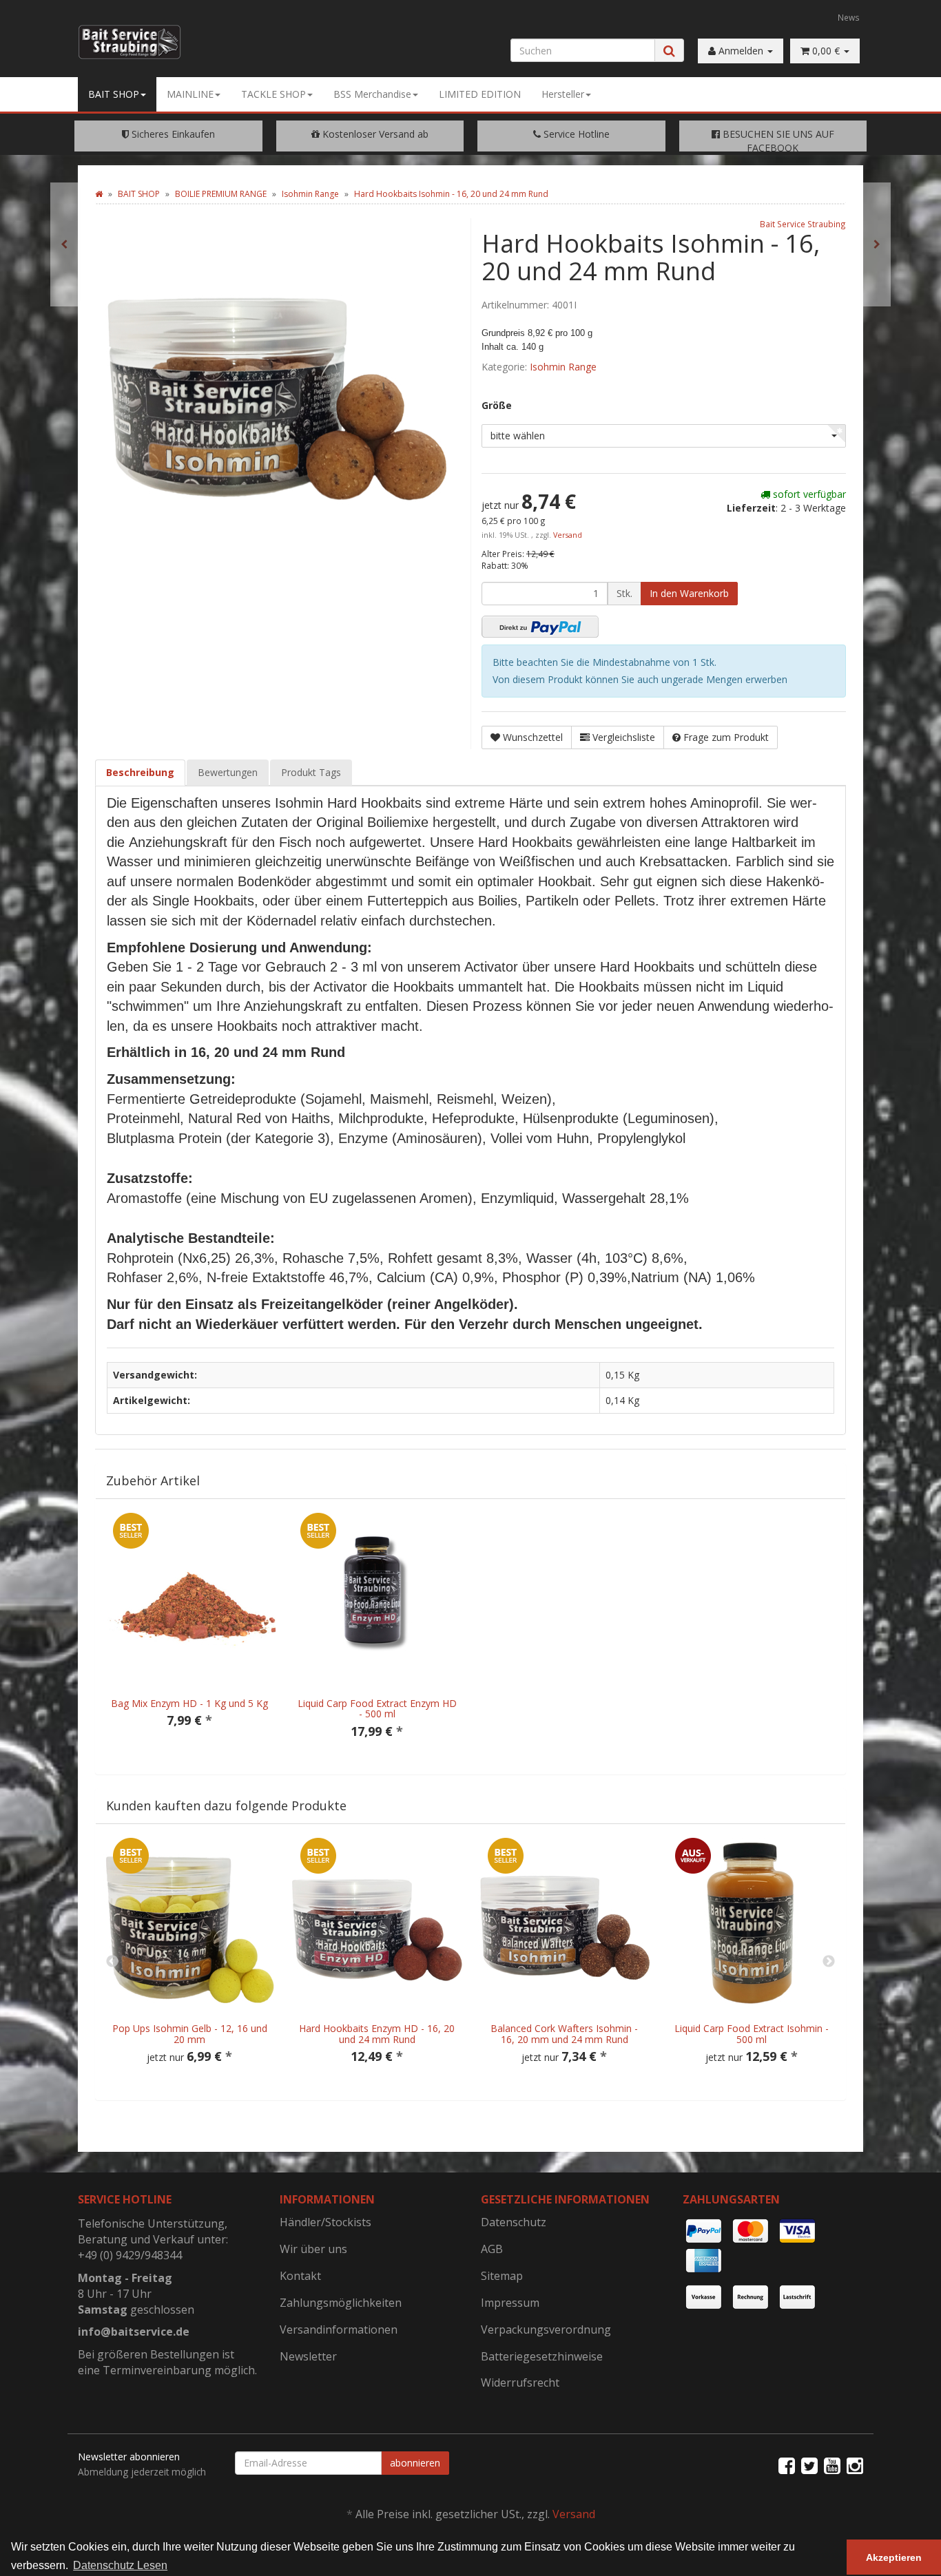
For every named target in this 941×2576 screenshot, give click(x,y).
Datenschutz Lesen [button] (120, 2565)
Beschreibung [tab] (140, 772)
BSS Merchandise (372, 94)
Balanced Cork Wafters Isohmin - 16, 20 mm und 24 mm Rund (564, 2033)
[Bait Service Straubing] (135, 42)
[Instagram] (855, 2465)
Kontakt (300, 2276)
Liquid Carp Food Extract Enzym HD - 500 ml (377, 1708)
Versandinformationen (339, 2329)
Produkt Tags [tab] (311, 772)
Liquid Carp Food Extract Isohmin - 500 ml (752, 2033)
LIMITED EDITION (480, 94)
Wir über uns (313, 2249)
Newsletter (308, 2356)
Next (829, 1962)
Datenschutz (514, 2222)
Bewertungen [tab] (228, 772)
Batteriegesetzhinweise (542, 2356)
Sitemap (502, 2276)
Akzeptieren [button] (894, 2557)
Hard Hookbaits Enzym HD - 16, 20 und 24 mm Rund (377, 2033)
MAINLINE (190, 94)
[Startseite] (99, 194)
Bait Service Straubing (803, 224)
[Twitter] (809, 2465)
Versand (568, 535)
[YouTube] (832, 2465)
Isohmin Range (563, 367)
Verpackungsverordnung (546, 2329)
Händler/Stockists (325, 2222)
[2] (540, 627)
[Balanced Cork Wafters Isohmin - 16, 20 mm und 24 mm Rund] (64, 244)
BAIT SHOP (114, 94)
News (849, 17)
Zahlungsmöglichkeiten (341, 2303)
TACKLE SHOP (273, 94)
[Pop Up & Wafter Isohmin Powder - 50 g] (877, 244)
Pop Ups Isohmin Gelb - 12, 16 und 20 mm (190, 2033)
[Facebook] (787, 2465)
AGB (492, 2249)
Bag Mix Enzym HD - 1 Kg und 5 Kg (189, 1703)
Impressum (510, 2303)
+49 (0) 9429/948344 (130, 2255)
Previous (112, 1962)
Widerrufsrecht (520, 2383)
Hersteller (563, 94)
